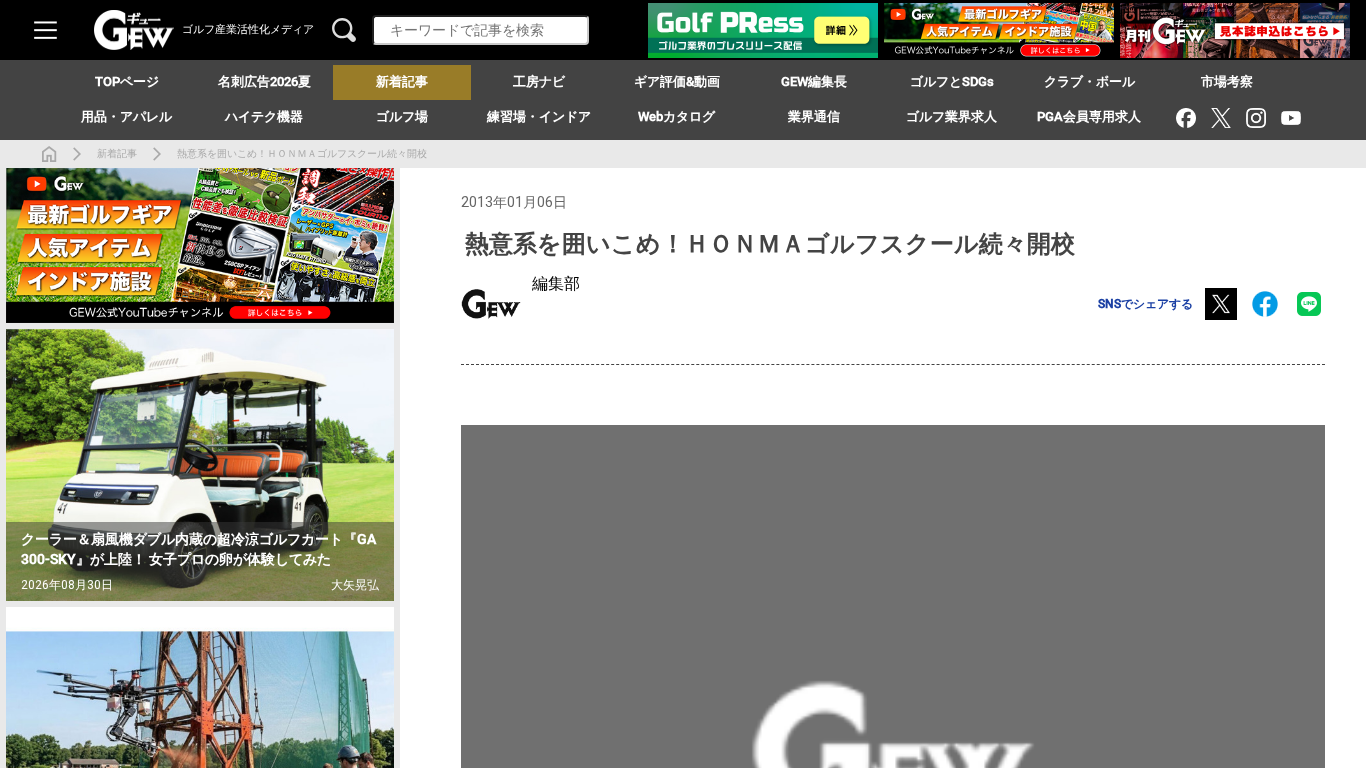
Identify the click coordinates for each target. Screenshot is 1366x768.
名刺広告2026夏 (264, 81)
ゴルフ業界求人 (951, 116)
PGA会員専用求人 (1089, 116)
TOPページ (127, 81)
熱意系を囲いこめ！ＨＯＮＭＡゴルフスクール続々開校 (302, 153)
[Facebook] (1185, 117)
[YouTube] (1290, 117)
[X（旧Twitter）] (1220, 117)
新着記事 (117, 153)
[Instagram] (1255, 117)
